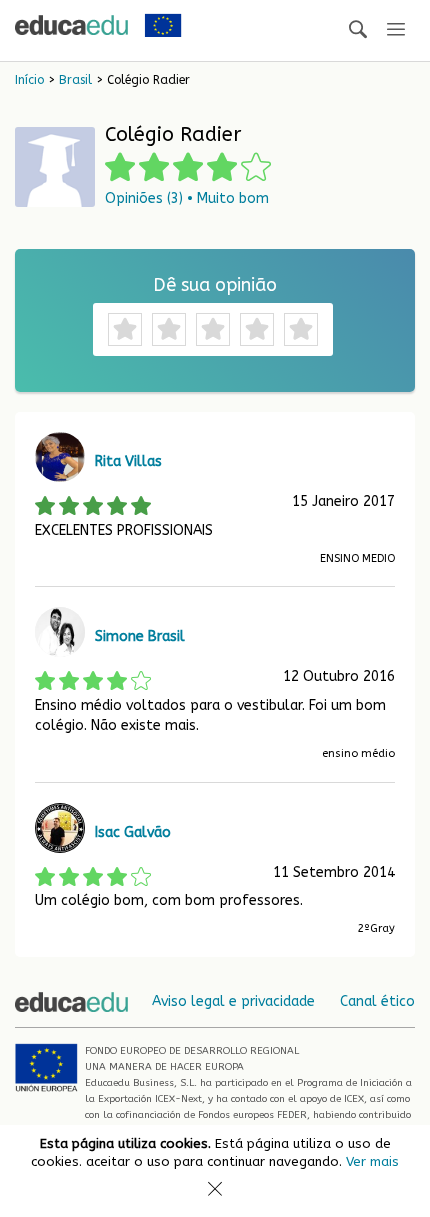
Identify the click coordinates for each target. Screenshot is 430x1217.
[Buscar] (358, 30)
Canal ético (377, 1001)
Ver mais (372, 1161)
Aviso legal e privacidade (233, 1001)
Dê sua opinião (215, 285)
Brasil (75, 80)
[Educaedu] (71, 25)
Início (29, 80)
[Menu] (396, 30)
